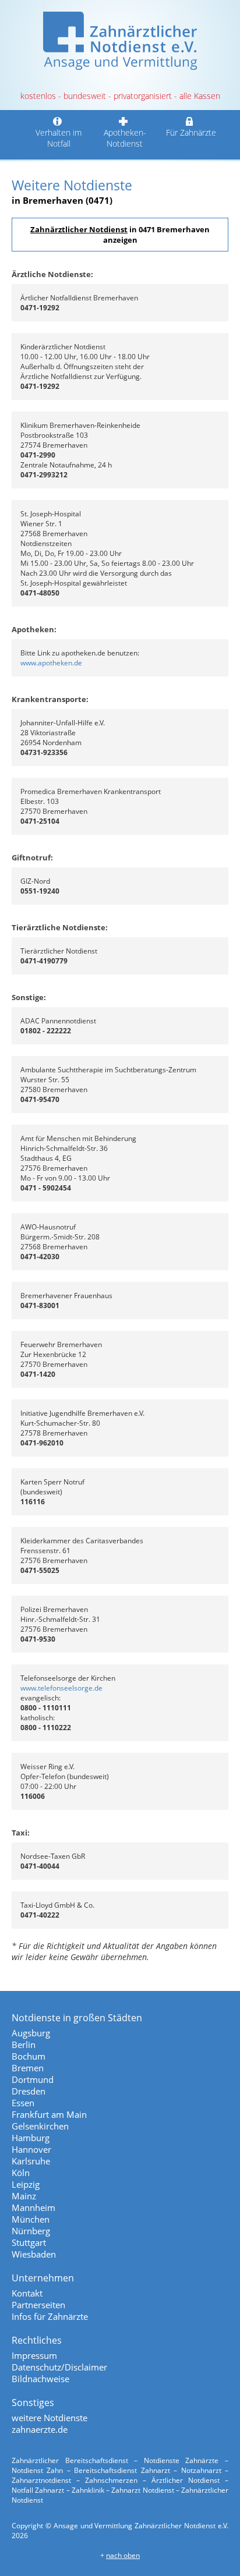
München (31, 2219)
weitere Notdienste (50, 2418)
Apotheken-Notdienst (125, 138)
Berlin (24, 2044)
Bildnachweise (40, 2379)
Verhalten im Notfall (59, 138)
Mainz (24, 2196)
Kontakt (27, 2293)
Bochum (29, 2056)
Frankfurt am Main (49, 2114)
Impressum (34, 2355)
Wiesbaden (34, 2254)
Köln (21, 2173)
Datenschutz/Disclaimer (59, 2367)
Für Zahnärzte (191, 132)
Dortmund (33, 2079)
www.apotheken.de (51, 663)
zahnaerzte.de (40, 2429)
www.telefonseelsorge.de (61, 1688)
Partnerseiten (38, 2305)
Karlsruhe (31, 2161)
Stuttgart (29, 2242)
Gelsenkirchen (40, 2126)
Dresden (29, 2091)
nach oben (123, 2555)
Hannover (31, 2149)
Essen (23, 2103)
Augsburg (31, 2033)
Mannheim (33, 2208)
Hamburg (31, 2138)
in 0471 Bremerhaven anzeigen (120, 235)
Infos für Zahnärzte (50, 2316)
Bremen (28, 2068)
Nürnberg (31, 2231)
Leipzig (26, 2184)
